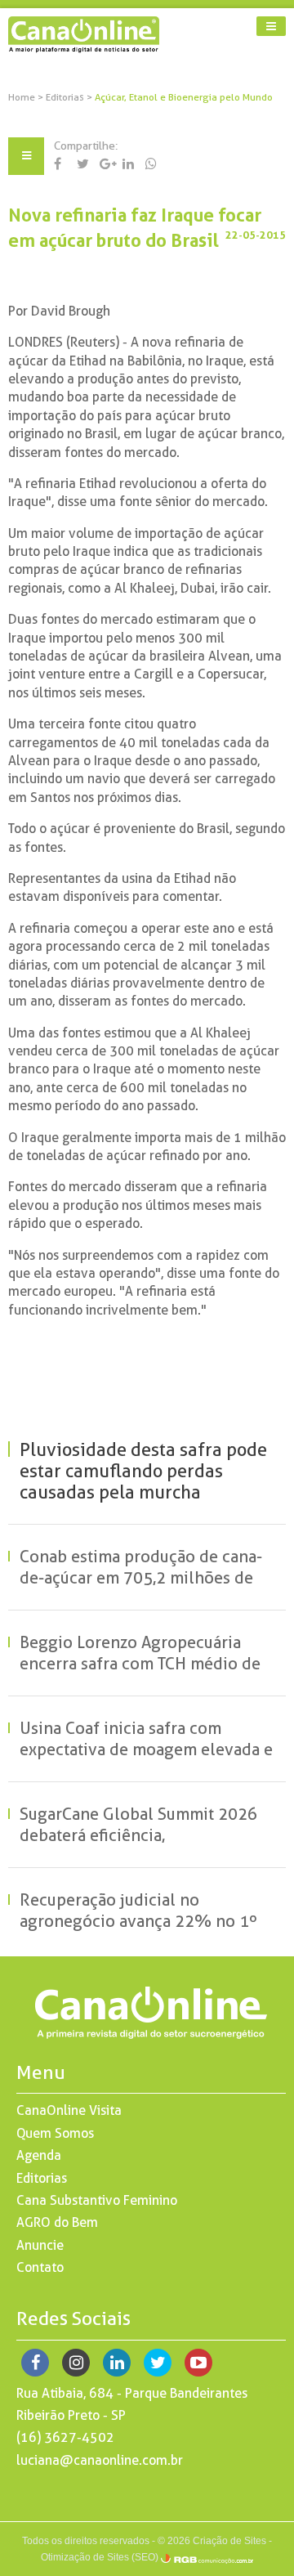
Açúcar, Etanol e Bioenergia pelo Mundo (184, 97)
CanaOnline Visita (69, 2110)
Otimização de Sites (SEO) (100, 2557)
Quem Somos (55, 2133)
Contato (40, 2267)
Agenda (39, 2155)
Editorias (66, 97)
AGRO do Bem (57, 2222)
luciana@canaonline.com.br (100, 2460)
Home (22, 97)
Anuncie (40, 2245)
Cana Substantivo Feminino (97, 2200)
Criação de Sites (229, 2541)
